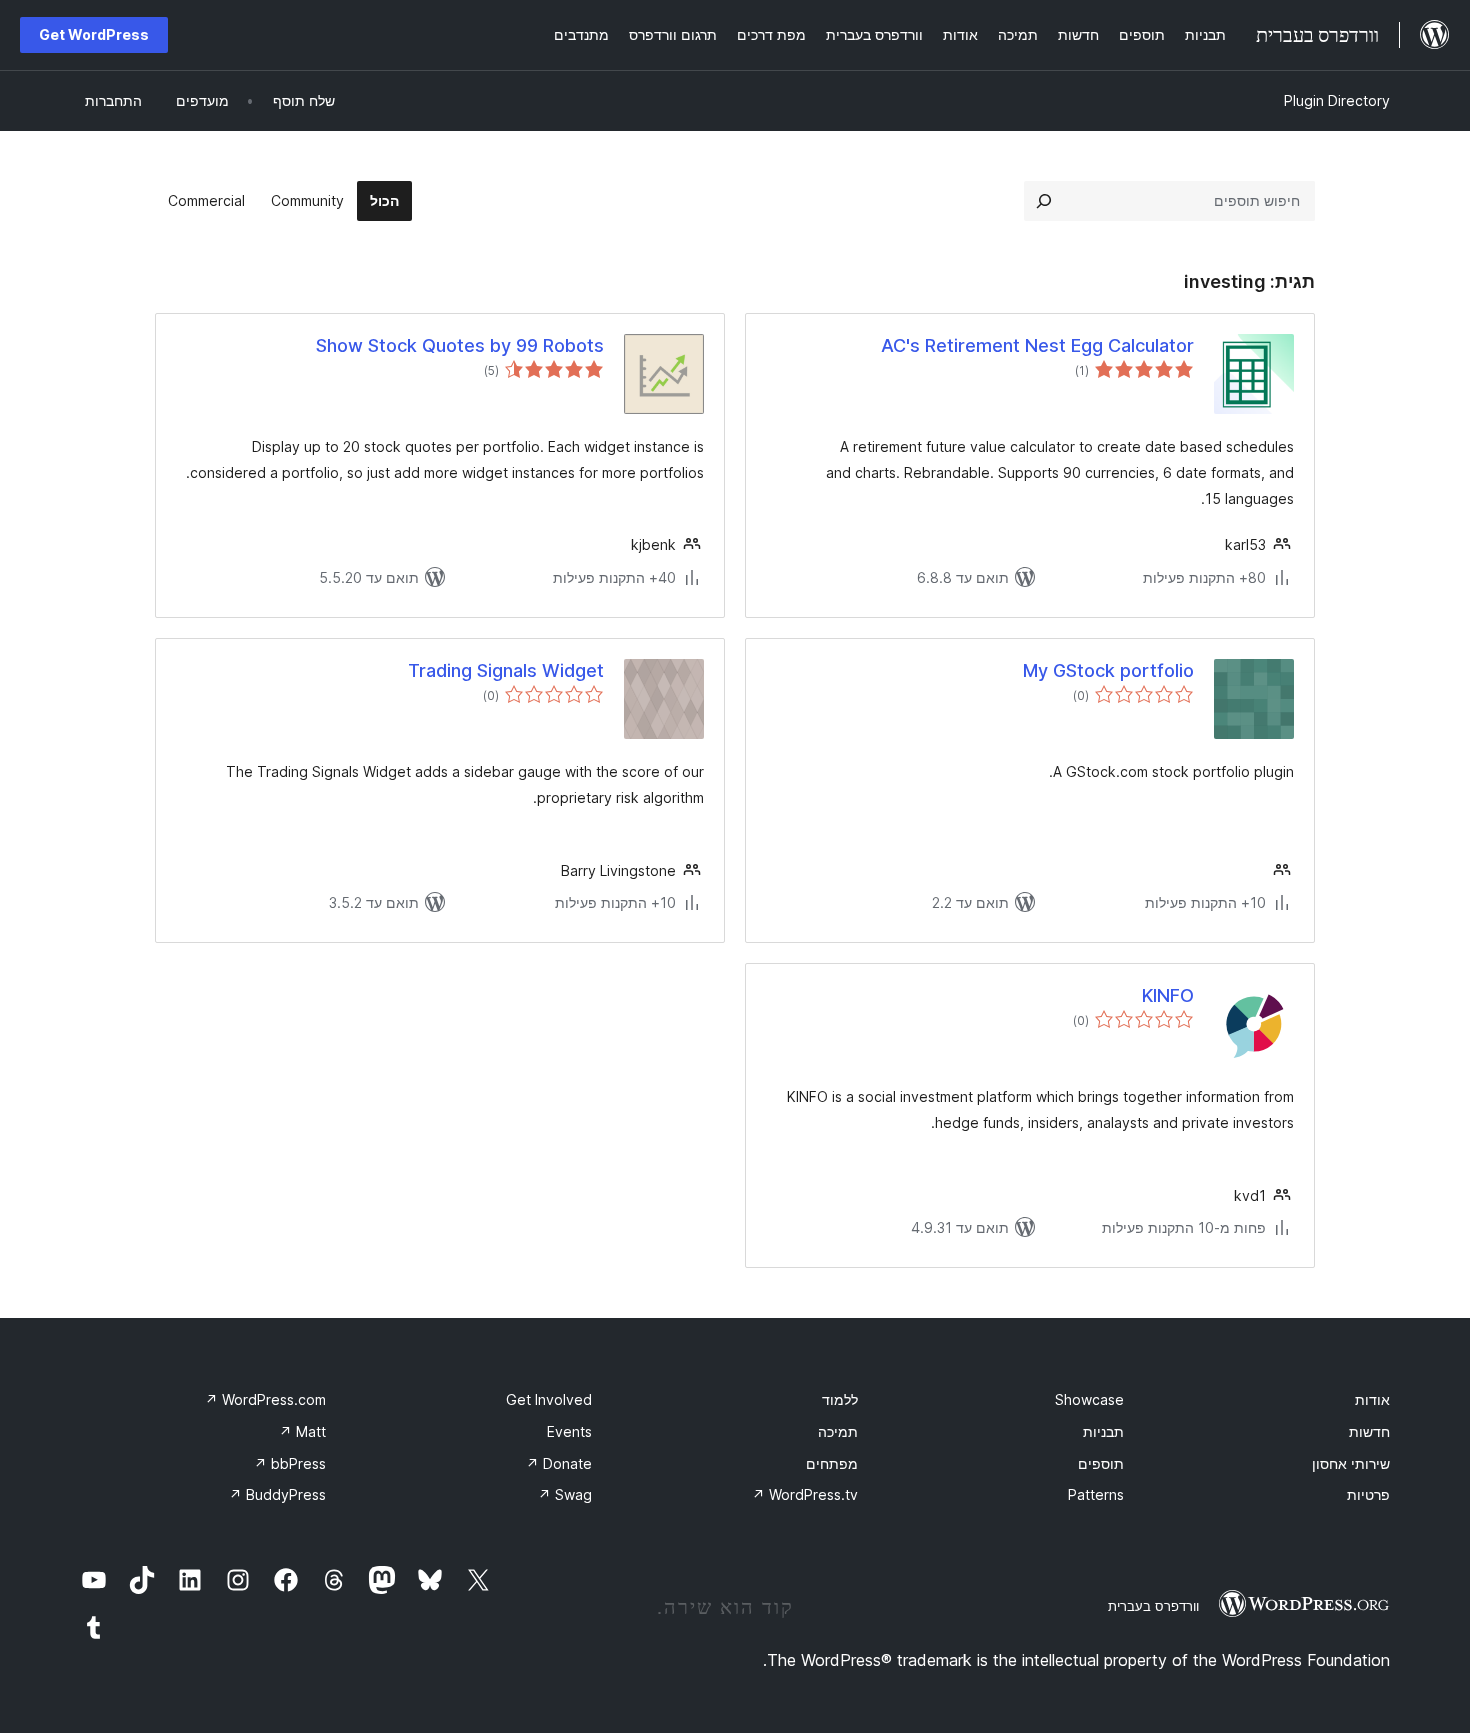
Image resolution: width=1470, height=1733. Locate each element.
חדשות (1369, 1431)
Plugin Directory (1337, 100)
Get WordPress (94, 34)
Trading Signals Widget (506, 670)
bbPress (290, 1463)
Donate (559, 1463)
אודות (1372, 1399)
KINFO (1168, 995)
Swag (565, 1494)
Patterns (1096, 1494)
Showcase (1089, 1399)
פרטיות (1368, 1494)
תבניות (1103, 1431)
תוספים (1101, 1463)
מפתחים (832, 1463)
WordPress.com (265, 1399)
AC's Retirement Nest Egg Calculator (1037, 345)
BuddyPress (277, 1494)
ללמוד (840, 1399)
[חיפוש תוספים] (1044, 201)
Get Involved (549, 1399)
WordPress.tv (805, 1494)
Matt (302, 1431)
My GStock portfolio (1108, 670)
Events (569, 1431)
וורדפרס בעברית (1153, 1606)
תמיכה (838, 1431)
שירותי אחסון (1351, 1463)
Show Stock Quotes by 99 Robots (460, 345)
